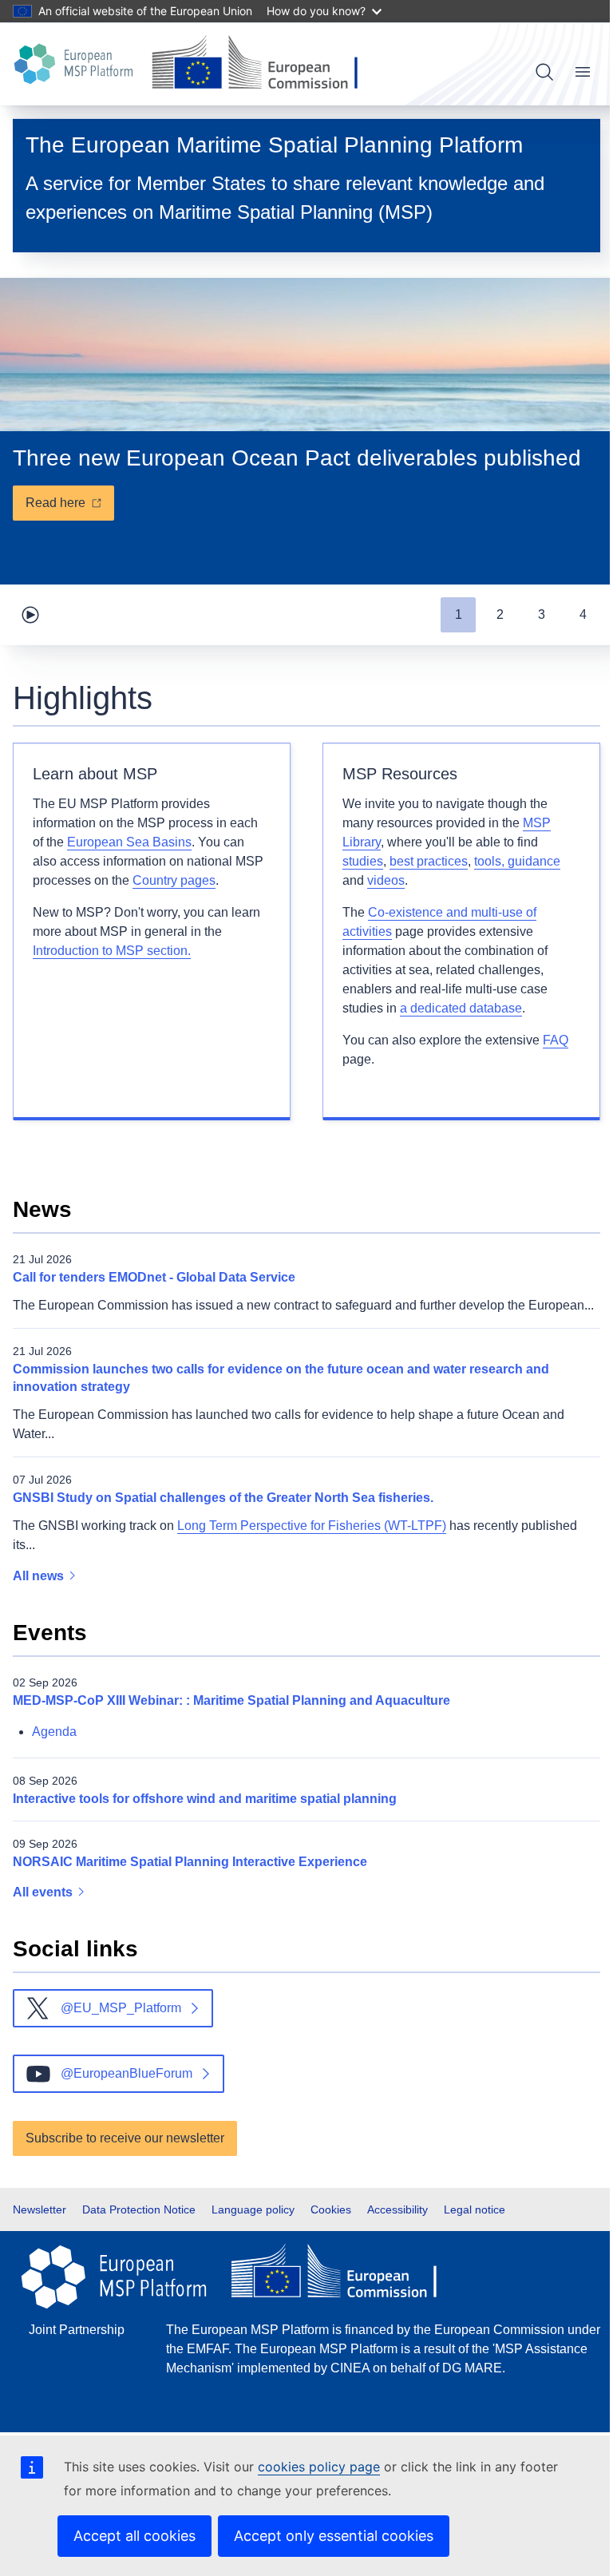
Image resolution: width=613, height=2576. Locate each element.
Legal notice (475, 2209)
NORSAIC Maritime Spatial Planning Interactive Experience (190, 1862)
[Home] (76, 64)
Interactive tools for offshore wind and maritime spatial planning (205, 1799)
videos (386, 880)
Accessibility (397, 2209)
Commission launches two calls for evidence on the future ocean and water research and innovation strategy (281, 1378)
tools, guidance (517, 861)
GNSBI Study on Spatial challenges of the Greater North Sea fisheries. (223, 1498)
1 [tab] (459, 614)
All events (44, 1892)
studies (363, 861)
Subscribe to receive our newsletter (125, 2138)
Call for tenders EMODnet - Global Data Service (154, 1277)
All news (40, 1576)
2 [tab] (500, 614)
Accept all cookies (134, 2536)
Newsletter (40, 2209)
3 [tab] (542, 614)
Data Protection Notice (139, 2209)
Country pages (174, 880)
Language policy (253, 2209)
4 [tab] (583, 614)
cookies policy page (319, 2467)
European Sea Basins (129, 842)
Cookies (331, 2209)
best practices (429, 861)
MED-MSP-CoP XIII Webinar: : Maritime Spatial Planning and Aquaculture (231, 1700)
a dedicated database (461, 1008)
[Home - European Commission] (261, 64)
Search (544, 72)
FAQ (556, 1040)
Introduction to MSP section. (112, 951)
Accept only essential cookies (334, 2536)
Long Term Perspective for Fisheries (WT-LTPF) (312, 1526)
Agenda (54, 1732)
